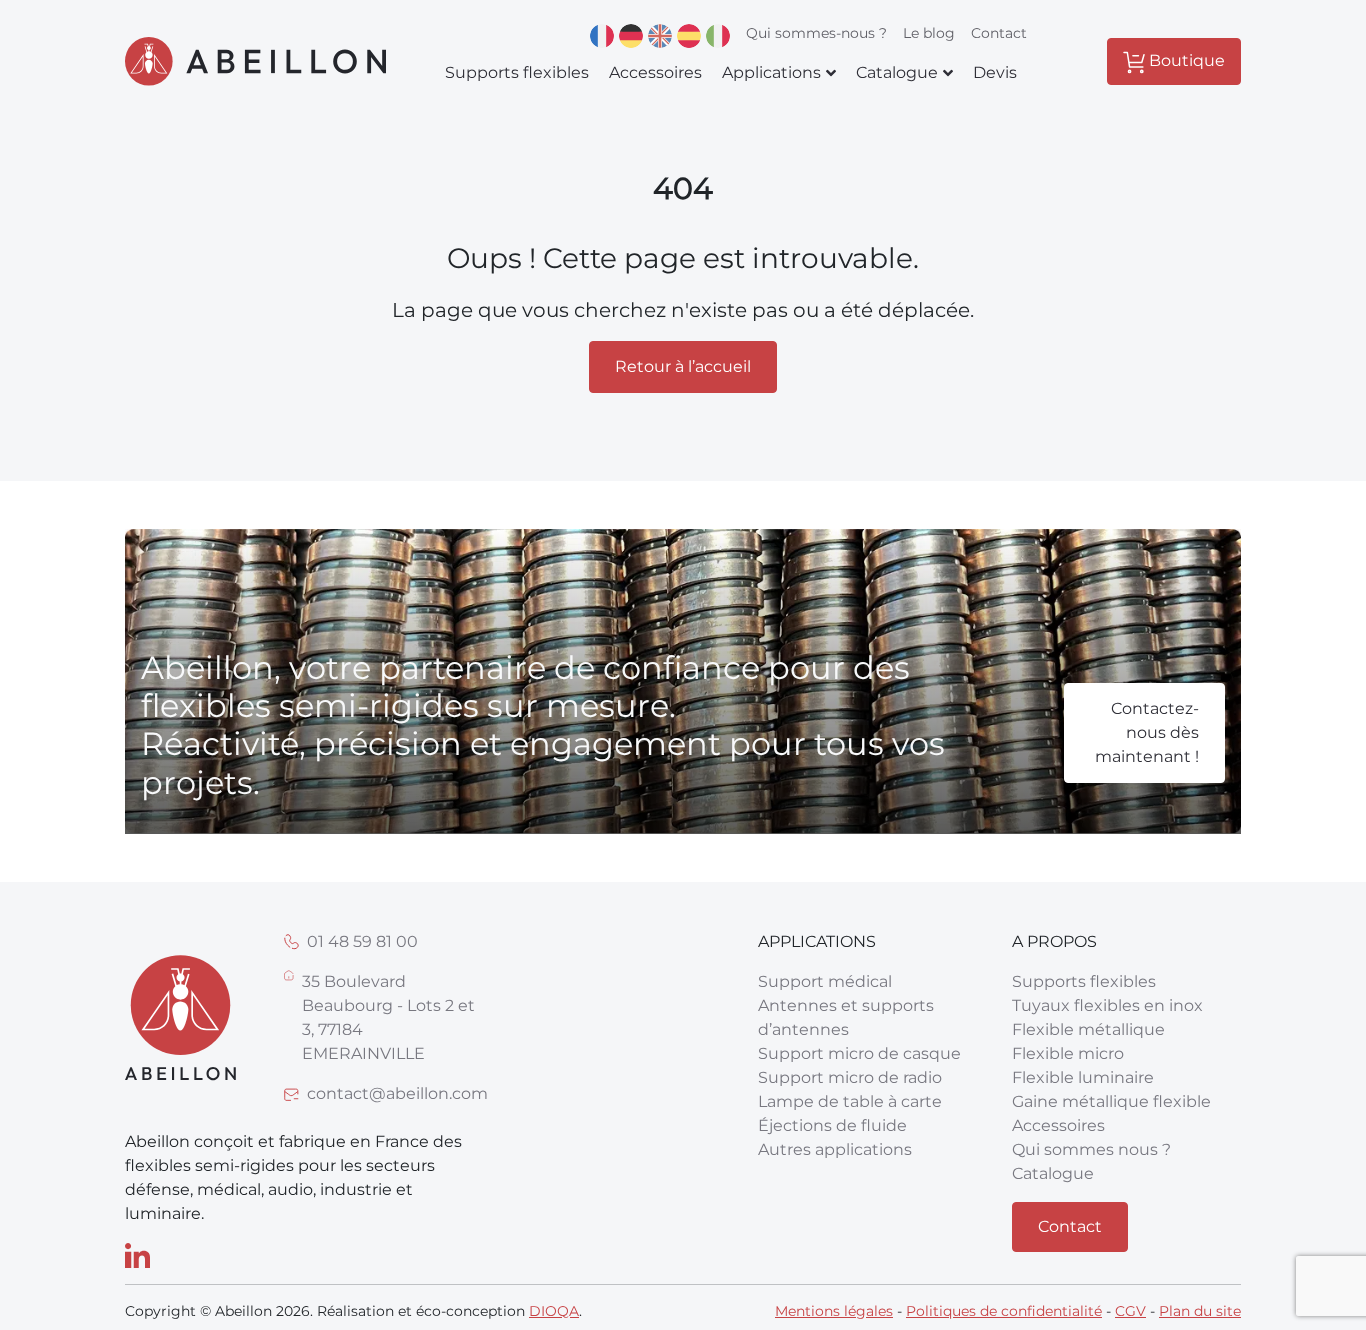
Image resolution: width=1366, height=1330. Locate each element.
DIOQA (554, 1311)
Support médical (825, 981)
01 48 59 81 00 (362, 941)
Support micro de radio (850, 1077)
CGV (1130, 1311)
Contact (999, 33)
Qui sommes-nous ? (816, 33)
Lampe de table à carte (850, 1101)
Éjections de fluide (832, 1125)
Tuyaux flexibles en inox (1107, 1005)
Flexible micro (1068, 1053)
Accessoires (1058, 1125)
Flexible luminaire (1083, 1077)
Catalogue (1053, 1173)
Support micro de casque (859, 1053)
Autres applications (835, 1149)
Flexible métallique (1088, 1029)
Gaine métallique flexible (1111, 1101)
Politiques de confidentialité (1004, 1311)
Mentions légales (834, 1311)
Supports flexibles (1084, 981)
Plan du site (1200, 1311)
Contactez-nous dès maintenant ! (1147, 732)
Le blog (929, 33)
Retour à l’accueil (683, 366)
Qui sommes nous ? (1091, 1149)
